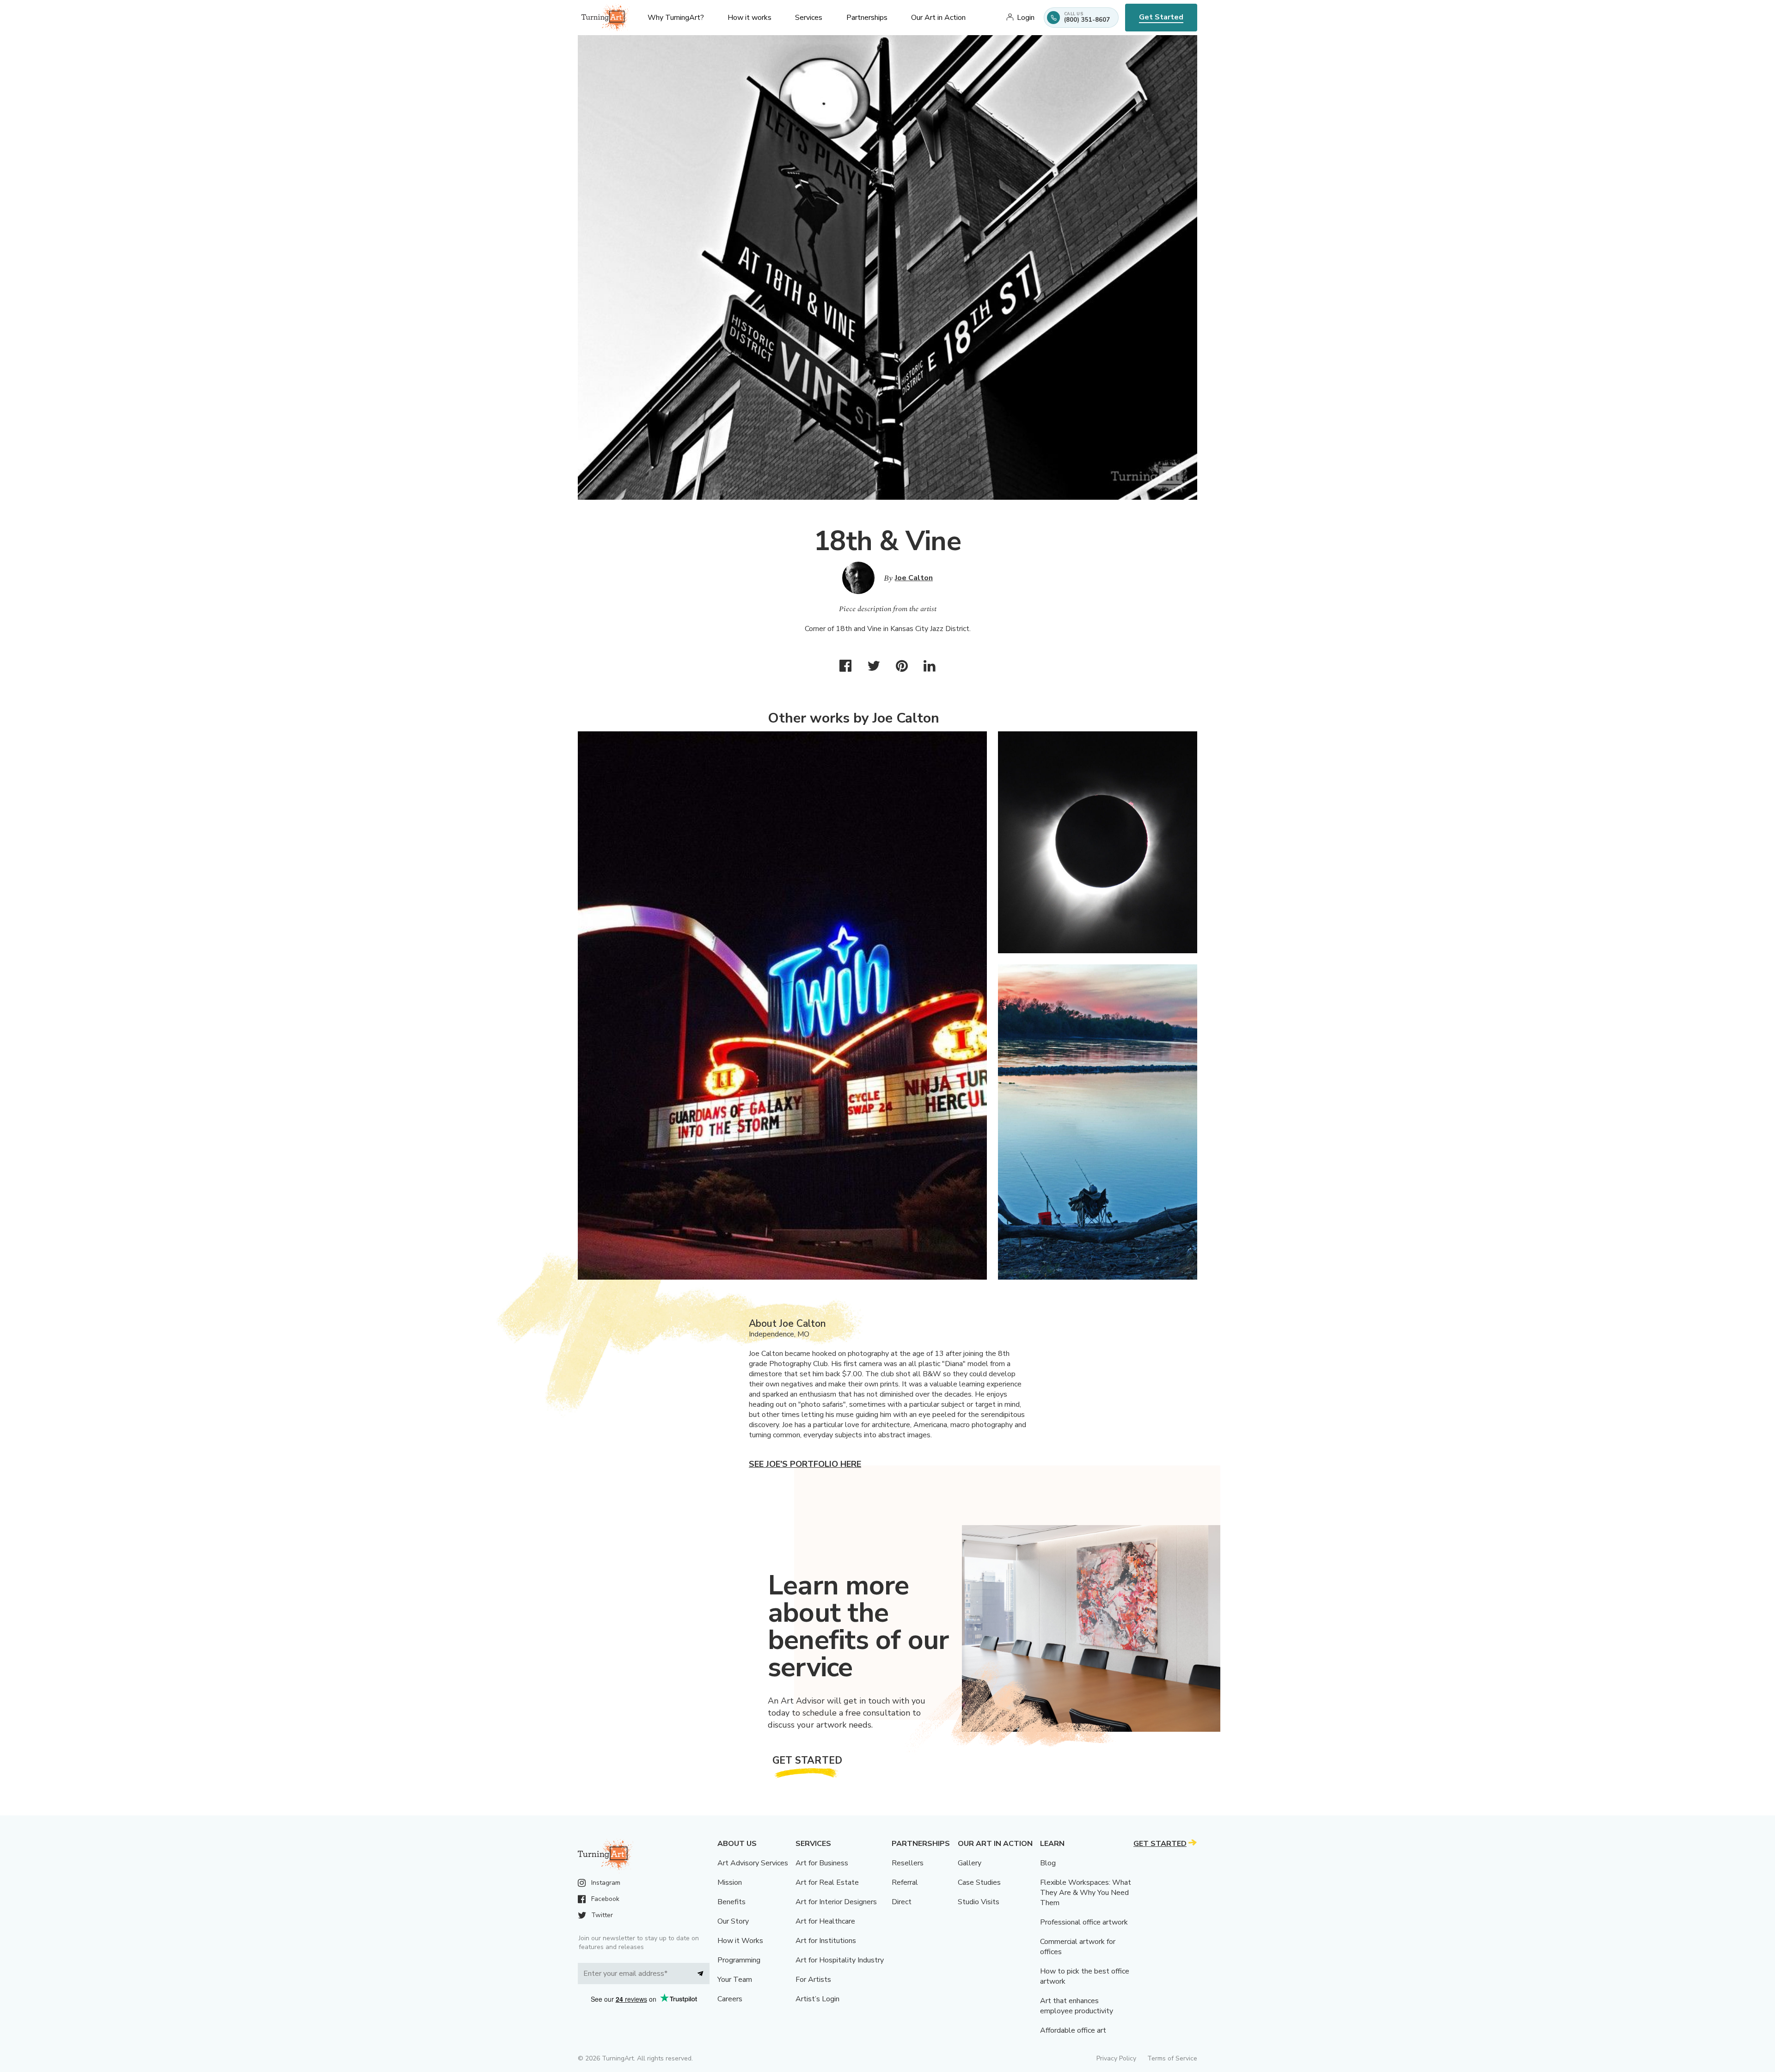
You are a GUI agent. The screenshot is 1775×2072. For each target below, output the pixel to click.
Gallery (970, 1863)
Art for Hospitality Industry (840, 1960)
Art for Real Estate (827, 1882)
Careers (730, 1999)
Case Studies (979, 1882)
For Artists (813, 1980)
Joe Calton (914, 578)
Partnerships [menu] (867, 18)
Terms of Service (1172, 2058)
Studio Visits (979, 1902)
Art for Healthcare (825, 1921)
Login (1026, 18)
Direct (902, 1902)
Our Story (733, 1921)
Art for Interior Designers (836, 1902)
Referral (905, 1882)
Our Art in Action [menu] (938, 18)
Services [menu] (809, 18)
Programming (739, 1960)
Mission (730, 1882)
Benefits (731, 1902)
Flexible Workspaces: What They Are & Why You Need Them (1086, 1893)
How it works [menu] (750, 18)
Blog (1048, 1863)
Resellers (908, 1863)
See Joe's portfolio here (805, 1464)
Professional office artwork (1084, 1922)
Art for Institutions (826, 1941)
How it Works (740, 1941)
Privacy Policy (1116, 2058)
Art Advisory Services (753, 1863)
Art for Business (822, 1863)
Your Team (735, 1980)
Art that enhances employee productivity (1077, 2006)
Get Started (1161, 17)
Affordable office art (1073, 2030)
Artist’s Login (817, 1999)
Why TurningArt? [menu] (676, 18)
